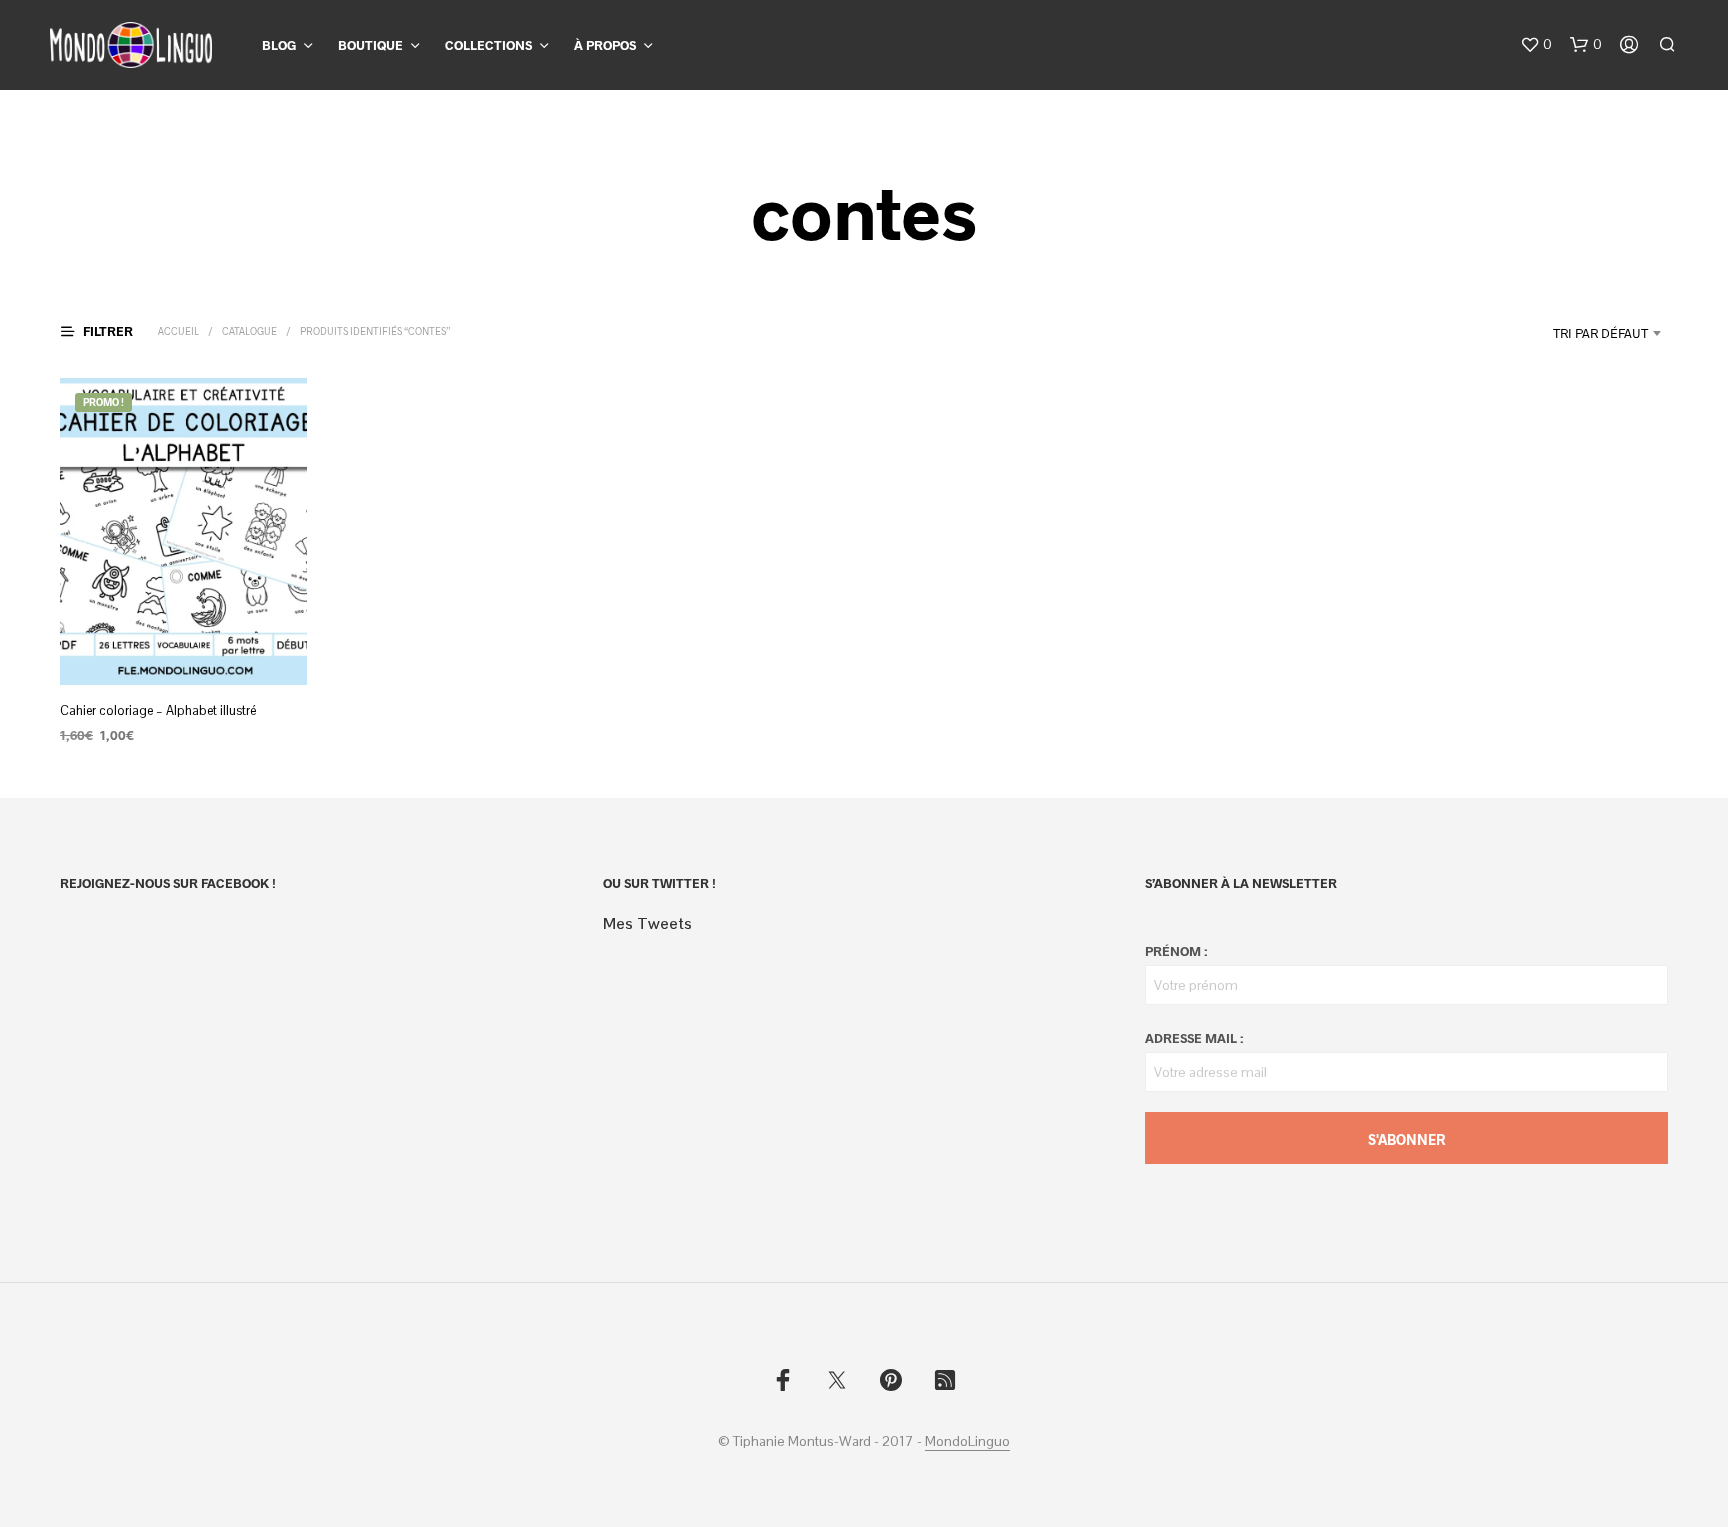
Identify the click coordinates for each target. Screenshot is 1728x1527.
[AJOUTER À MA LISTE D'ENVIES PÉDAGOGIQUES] (184, 647)
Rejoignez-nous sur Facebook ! (168, 883)
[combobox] (1550, 333)
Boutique (370, 45)
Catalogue (249, 331)
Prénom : (1176, 951)
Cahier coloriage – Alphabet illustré (158, 710)
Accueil (178, 331)
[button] (1536, 45)
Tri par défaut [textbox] (1600, 333)
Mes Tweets (647, 923)
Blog (279, 45)
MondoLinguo (967, 1442)
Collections (488, 45)
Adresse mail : (1194, 1038)
